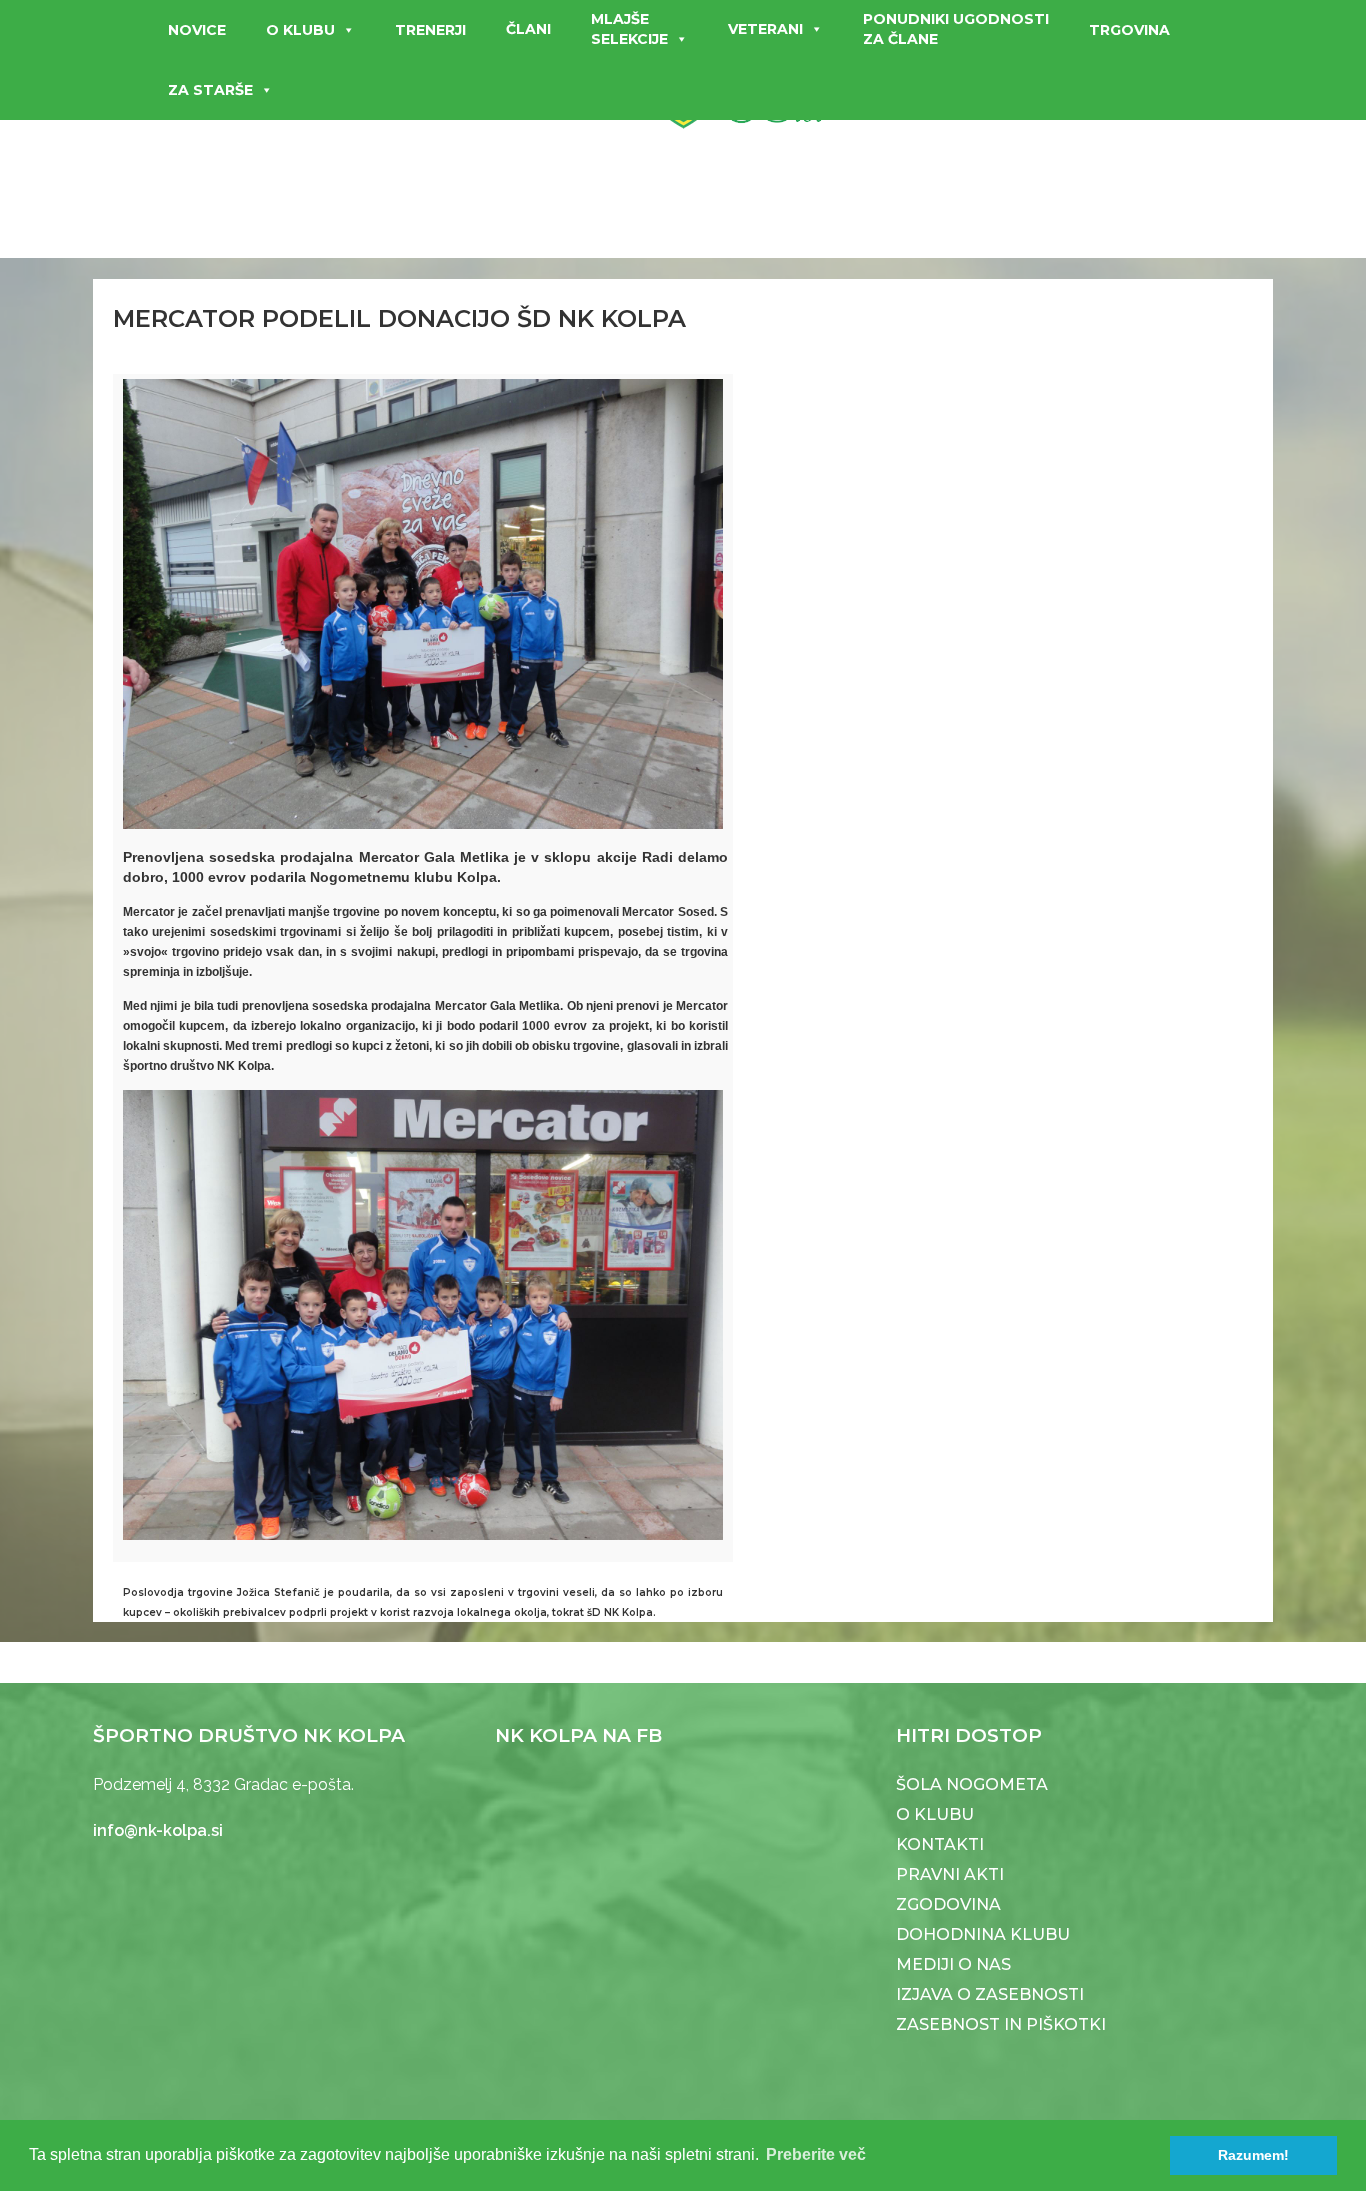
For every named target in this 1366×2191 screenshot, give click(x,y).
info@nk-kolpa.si (158, 1830)
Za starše (210, 90)
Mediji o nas (953, 1964)
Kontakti (940, 1844)
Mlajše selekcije (629, 29)
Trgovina (1129, 30)
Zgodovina (948, 1904)
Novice (197, 30)
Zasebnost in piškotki (1001, 2024)
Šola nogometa (972, 1784)
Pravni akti (950, 1874)
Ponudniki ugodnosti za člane (956, 29)
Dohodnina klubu (983, 1934)
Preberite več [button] (816, 2154)
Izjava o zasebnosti (990, 1994)
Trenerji (430, 30)
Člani (528, 29)
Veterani (765, 29)
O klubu (300, 30)
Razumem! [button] (1253, 2155)
